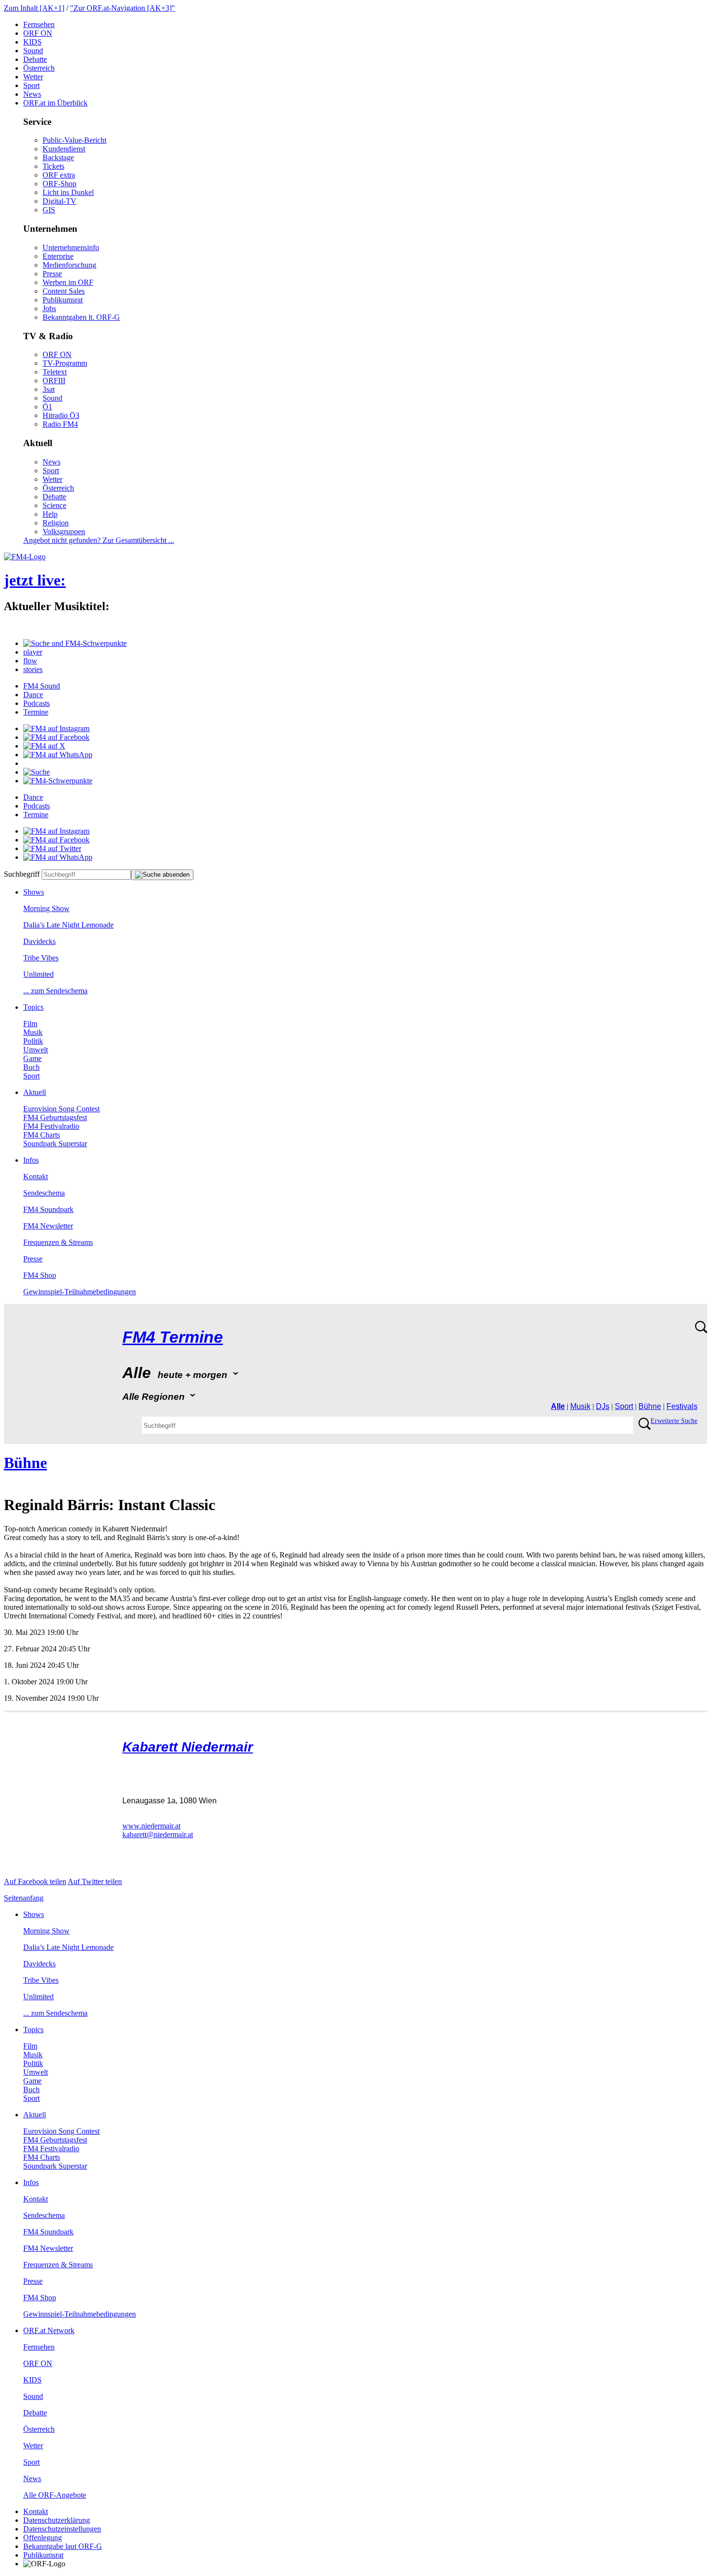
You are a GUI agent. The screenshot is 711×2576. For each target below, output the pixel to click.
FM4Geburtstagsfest (55, 1117)
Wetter (33, 77)
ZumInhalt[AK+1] (34, 8)
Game (32, 1058)
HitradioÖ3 (61, 415)
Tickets (53, 166)
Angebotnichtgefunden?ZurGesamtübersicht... (99, 540)
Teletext (55, 372)
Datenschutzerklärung (57, 2520)
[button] (75, 643)
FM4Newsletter (48, 1226)
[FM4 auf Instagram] (56, 728)
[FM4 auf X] (44, 746)
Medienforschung (69, 265)
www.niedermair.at (151, 1826)
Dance (33, 695)
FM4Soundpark (48, 1209)
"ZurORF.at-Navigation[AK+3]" (123, 8)
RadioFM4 (60, 424)
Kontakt (36, 1176)
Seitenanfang (24, 1898)
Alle (558, 1406)
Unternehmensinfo (71, 247)
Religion (56, 523)
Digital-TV (59, 201)
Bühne (650, 1406)
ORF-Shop (59, 184)
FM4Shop (40, 1275)
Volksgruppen (64, 532)
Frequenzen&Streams (58, 1242)
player (33, 652)
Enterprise (58, 256)
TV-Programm (65, 363)
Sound (33, 51)
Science (54, 505)
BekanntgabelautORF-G (63, 2546)
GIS (49, 210)
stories (33, 669)
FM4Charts (42, 1135)
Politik (33, 1041)
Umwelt (36, 1050)
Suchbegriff (22, 874)
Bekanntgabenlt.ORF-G (81, 317)
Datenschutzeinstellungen (62, 2529)
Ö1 (47, 407)
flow (30, 661)
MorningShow (46, 908)
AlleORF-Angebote (55, 2495)
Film (30, 1024)
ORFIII (54, 381)
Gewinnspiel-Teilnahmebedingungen (80, 1292)
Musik (33, 1032)
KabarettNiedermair (188, 1747)
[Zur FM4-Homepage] (25, 557)
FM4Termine (173, 1337)
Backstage (58, 157)
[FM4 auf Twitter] (52, 848)
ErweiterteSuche (674, 1421)
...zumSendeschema (55, 991)
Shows (34, 892)
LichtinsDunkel (68, 192)
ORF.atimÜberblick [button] (55, 103)
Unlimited (38, 974)
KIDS (32, 42)
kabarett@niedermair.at (158, 1835)
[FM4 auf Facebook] (56, 737)
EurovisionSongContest (61, 1109)
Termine (36, 712)
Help (50, 514)
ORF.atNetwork (49, 2330)
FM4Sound (42, 686)
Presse (52, 274)
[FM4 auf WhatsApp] (58, 755)
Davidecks (39, 941)
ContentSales (64, 291)
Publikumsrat (63, 300)
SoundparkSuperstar (55, 1144)
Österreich (39, 68)
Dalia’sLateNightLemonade (68, 925)
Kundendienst (64, 149)
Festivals (682, 1406)
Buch (31, 1067)
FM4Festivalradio (51, 1126)
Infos (31, 1160)
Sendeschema (44, 1193)
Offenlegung (43, 2538)
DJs (603, 1406)
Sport (31, 85)
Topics (33, 1007)
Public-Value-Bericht (74, 140)
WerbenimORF (68, 282)
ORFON (38, 33)
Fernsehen (39, 24)
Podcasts (37, 703)
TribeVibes (41, 958)
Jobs (49, 308)
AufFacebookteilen (35, 1881)
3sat (49, 389)
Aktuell (35, 1092)
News (32, 94)
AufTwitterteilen (95, 1881)
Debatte (35, 59)
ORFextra (59, 175)
